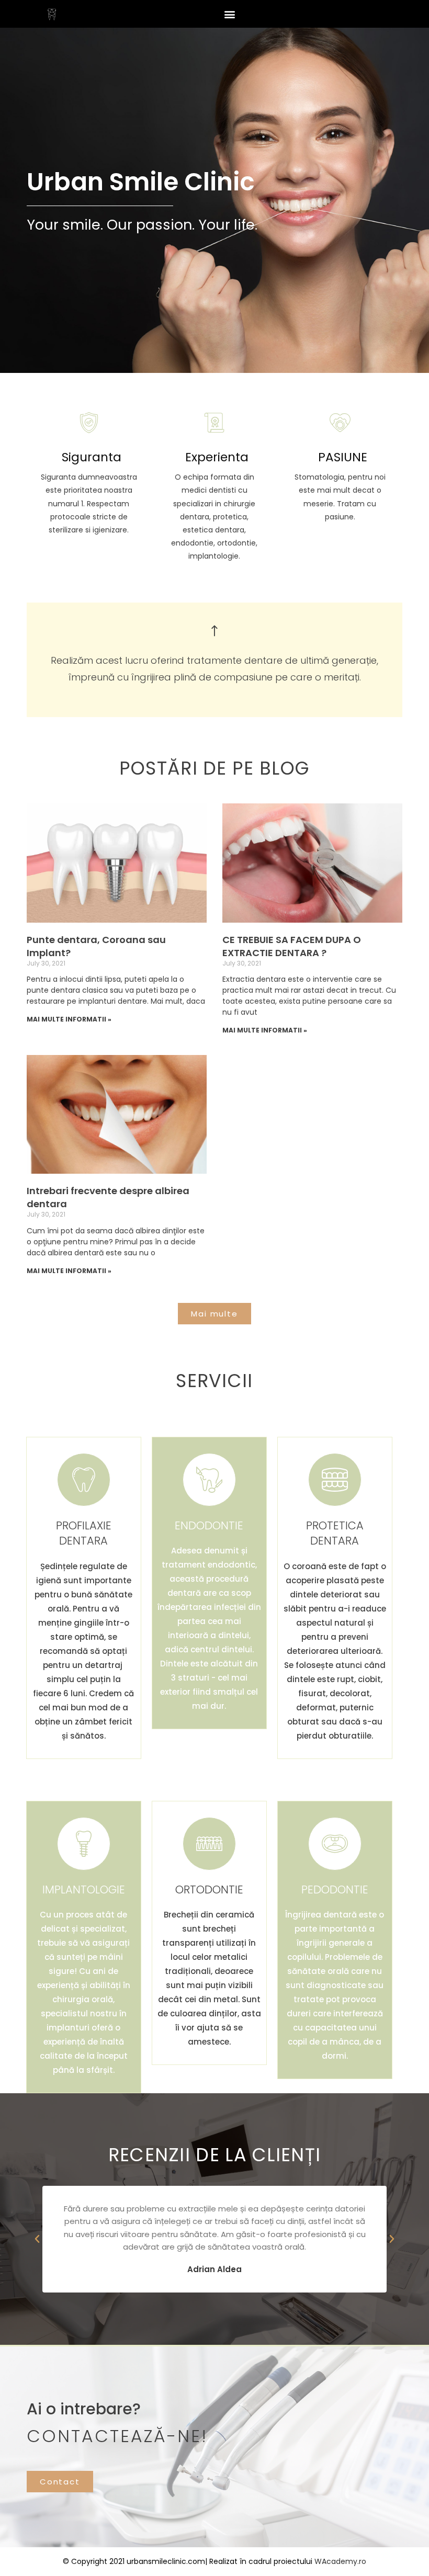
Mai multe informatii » (69, 1019)
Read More (87, 559)
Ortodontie (209, 1890)
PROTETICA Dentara (335, 1533)
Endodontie (209, 1525)
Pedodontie (335, 1890)
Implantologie (84, 1890)
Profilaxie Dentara (84, 1533)
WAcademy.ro (340, 2561)
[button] (229, 14)
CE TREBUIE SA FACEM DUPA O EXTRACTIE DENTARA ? (292, 946)
